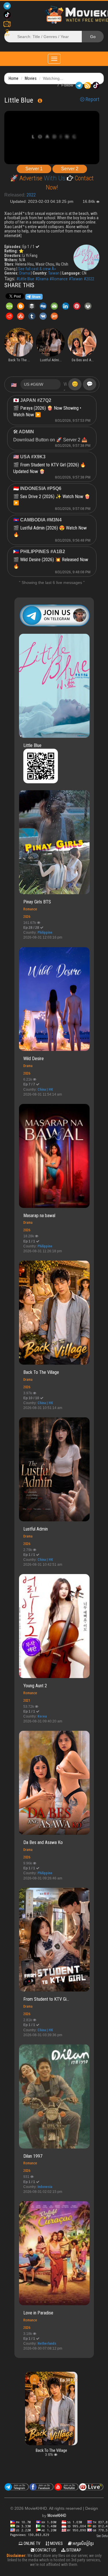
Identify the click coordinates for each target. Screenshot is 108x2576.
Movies (31, 78)
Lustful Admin (36, 1529)
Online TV (32, 2543)
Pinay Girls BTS (37, 902)
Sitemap (73, 2550)
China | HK (45, 1090)
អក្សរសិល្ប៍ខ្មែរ (83, 2543)
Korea (42, 1716)
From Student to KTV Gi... (46, 1999)
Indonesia (45, 2187)
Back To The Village (41, 1372)
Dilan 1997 (33, 2156)
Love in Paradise (38, 2313)
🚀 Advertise (27, 178)
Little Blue (32, 745)
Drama (25, 273)
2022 (31, 195)
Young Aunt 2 (35, 1686)
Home (14, 78)
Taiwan (54, 273)
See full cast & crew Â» (37, 269)
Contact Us (45, 2550)
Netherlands (47, 2344)
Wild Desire (34, 1059)
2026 (27, 917)
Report (92, 99)
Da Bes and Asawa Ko (43, 1842)
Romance (30, 909)
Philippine (45, 933)
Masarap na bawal (39, 1216)
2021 (27, 1700)
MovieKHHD (57, 2516)
